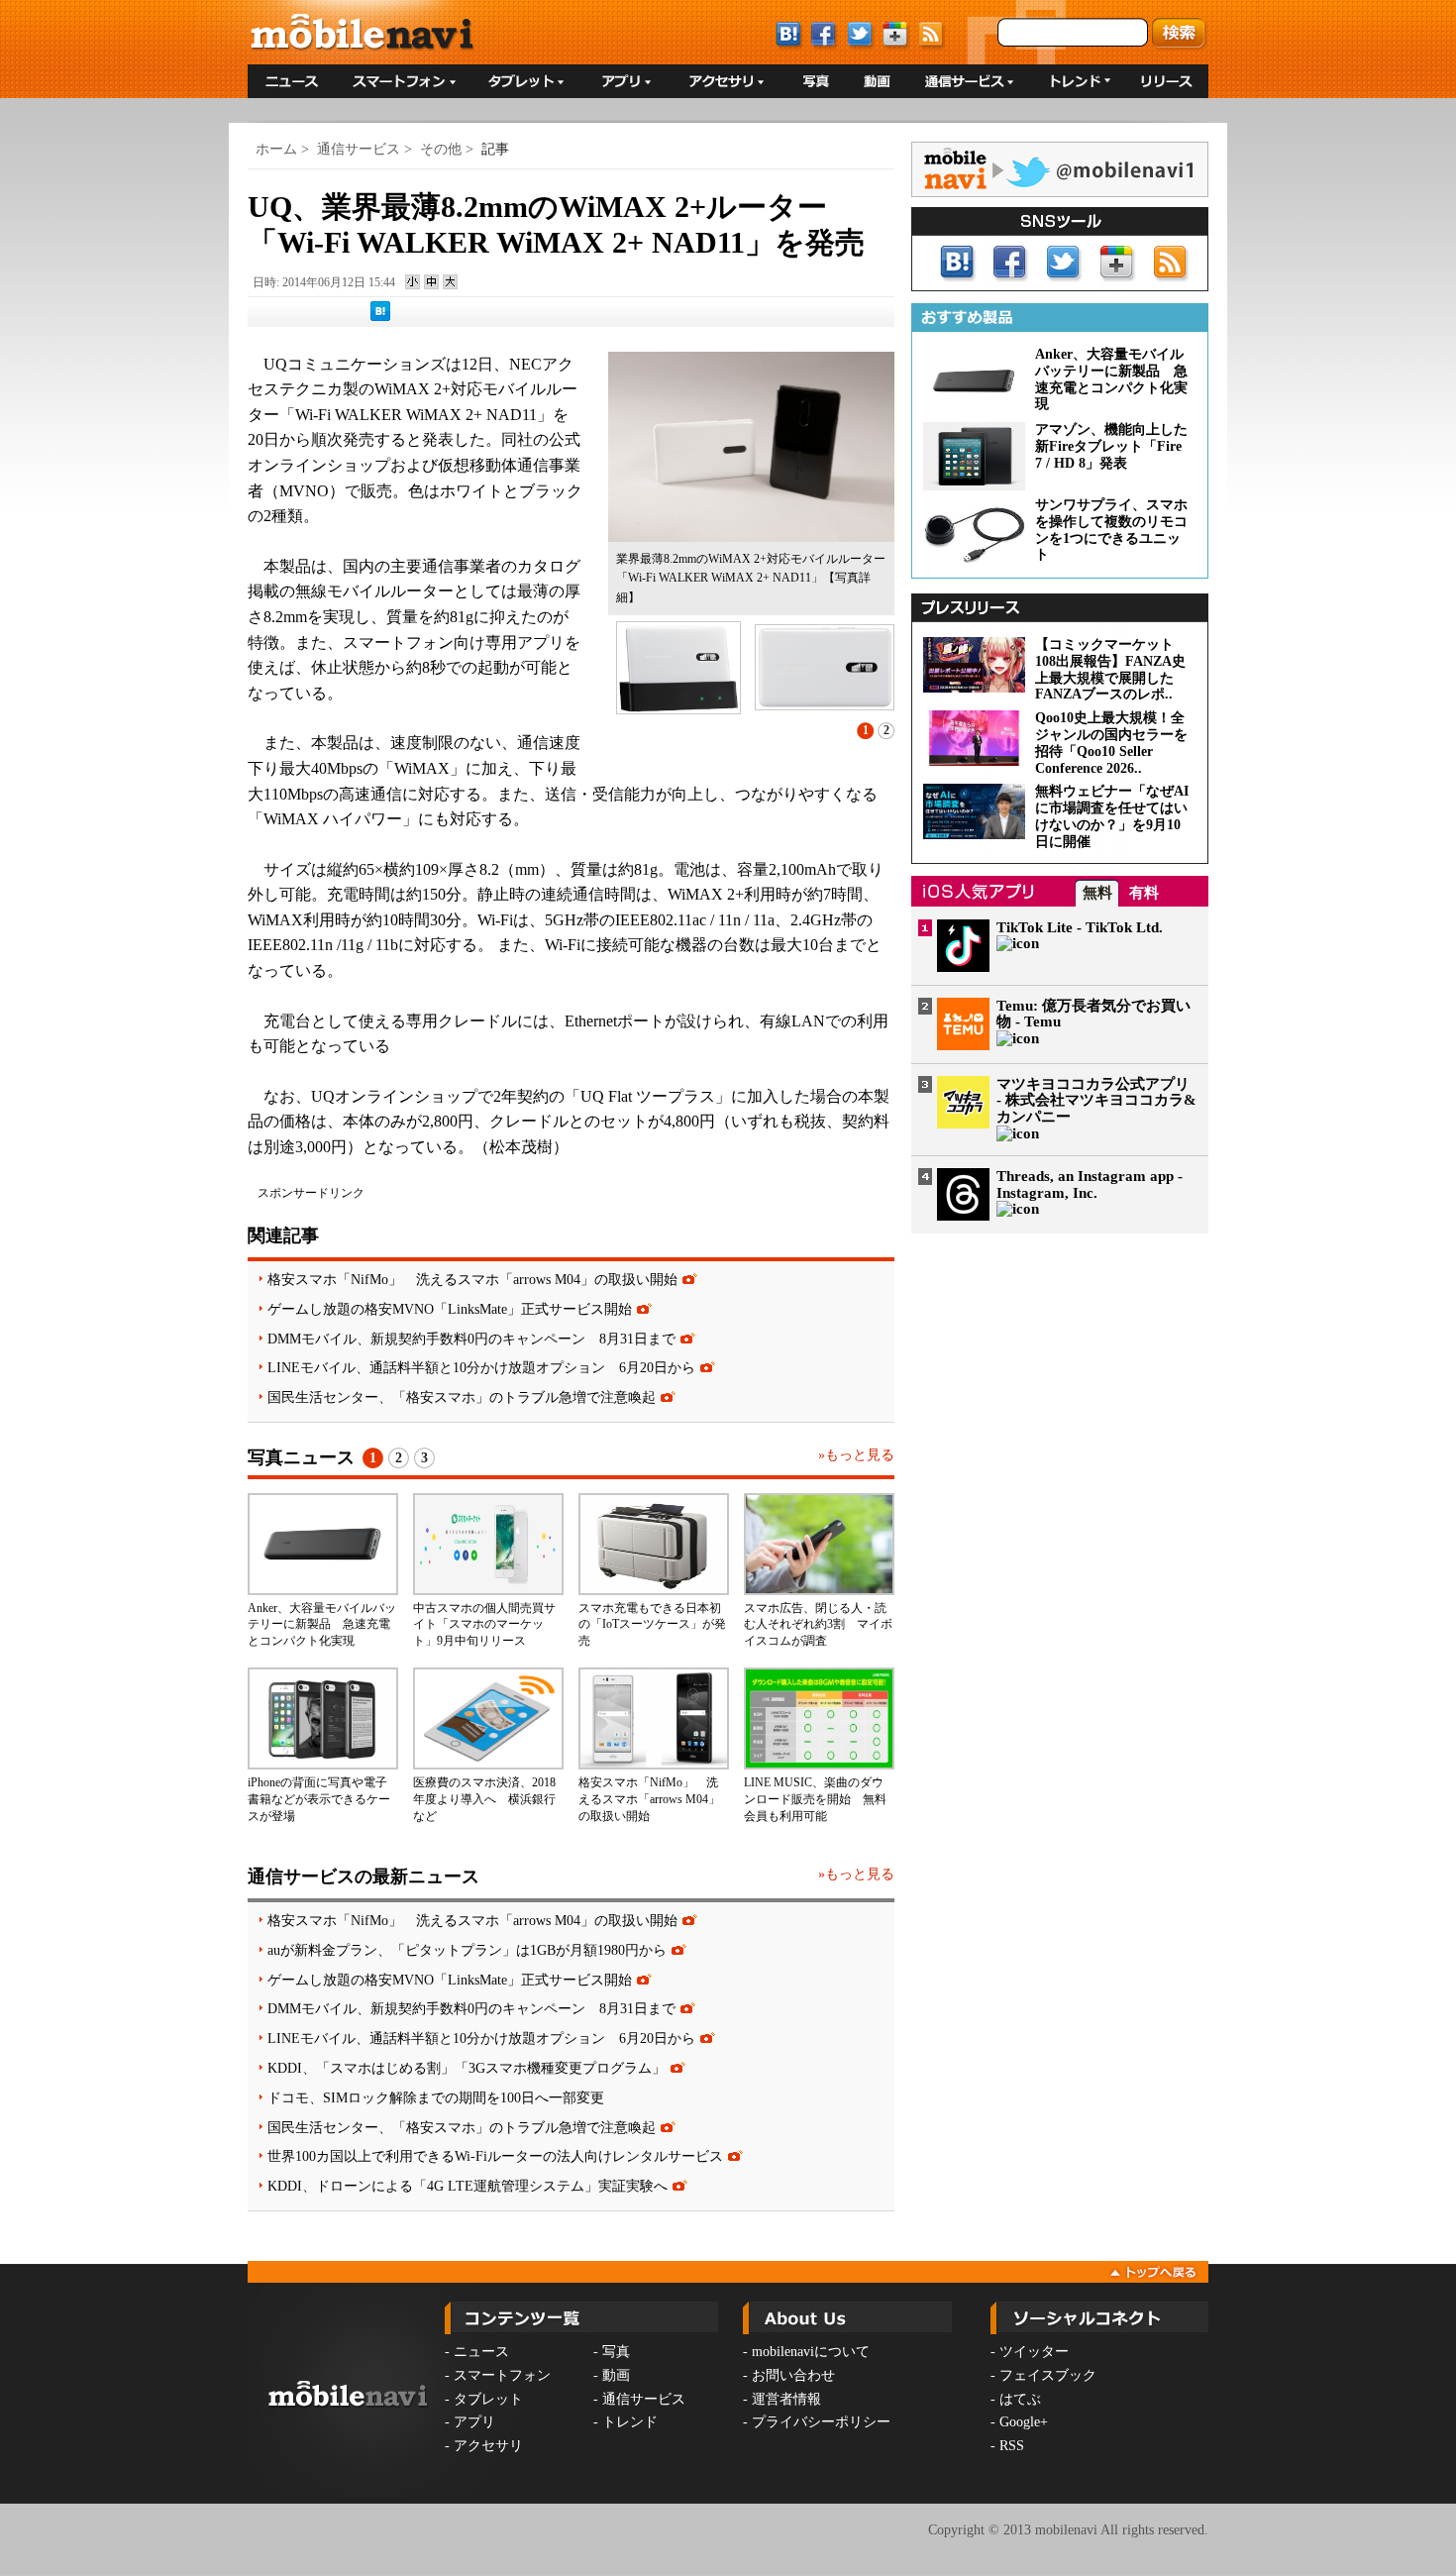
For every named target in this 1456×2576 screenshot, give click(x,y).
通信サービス (359, 149)
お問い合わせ (793, 2375)
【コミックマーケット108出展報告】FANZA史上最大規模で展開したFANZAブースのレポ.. (1110, 669)
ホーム (276, 149)
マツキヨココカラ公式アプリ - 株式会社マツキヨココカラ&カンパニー (1096, 1101)
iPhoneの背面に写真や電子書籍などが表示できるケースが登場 (319, 1799)
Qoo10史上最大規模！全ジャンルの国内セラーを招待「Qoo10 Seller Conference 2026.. (1111, 743)
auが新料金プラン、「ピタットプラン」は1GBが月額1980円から (467, 1950)
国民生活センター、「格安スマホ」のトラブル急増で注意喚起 (462, 1397)
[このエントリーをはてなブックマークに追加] (380, 317)
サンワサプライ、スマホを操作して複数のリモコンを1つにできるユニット (1111, 530)
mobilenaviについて (811, 2352)
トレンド (630, 2422)
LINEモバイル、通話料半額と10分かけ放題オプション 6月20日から (481, 1367)
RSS (1012, 2446)
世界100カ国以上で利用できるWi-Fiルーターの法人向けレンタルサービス (495, 2156)
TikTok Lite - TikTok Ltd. (1080, 927)
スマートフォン (502, 2375)
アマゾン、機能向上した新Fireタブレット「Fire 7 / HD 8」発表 (1111, 446)
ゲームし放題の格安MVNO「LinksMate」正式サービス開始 (450, 1309)
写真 (616, 2352)
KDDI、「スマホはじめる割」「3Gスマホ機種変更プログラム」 (467, 2068)
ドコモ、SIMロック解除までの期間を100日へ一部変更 (436, 2097)
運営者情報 (786, 2399)
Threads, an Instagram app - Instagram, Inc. (1090, 1184)
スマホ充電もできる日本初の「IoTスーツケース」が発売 (652, 1625)
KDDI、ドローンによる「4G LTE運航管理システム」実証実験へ (468, 2186)
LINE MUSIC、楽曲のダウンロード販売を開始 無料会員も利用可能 (815, 1799)
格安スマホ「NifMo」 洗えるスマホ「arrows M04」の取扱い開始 (472, 1279)
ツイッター (1034, 2352)
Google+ (1024, 2422)
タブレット (488, 2399)
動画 (616, 2375)
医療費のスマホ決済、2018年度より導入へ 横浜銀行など (484, 1799)
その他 (441, 149)
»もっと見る (856, 1455)
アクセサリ (488, 2446)
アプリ (474, 2422)
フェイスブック (1048, 2375)
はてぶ (1020, 2399)
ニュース (481, 2352)
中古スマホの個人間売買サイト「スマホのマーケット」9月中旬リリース (484, 1625)
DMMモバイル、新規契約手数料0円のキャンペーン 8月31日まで (471, 1339)
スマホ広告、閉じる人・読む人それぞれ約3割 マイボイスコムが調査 (818, 1625)
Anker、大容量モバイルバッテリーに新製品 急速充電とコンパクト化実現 (322, 1625)
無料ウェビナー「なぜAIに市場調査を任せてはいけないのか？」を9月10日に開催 (1112, 816)
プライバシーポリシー (821, 2422)
